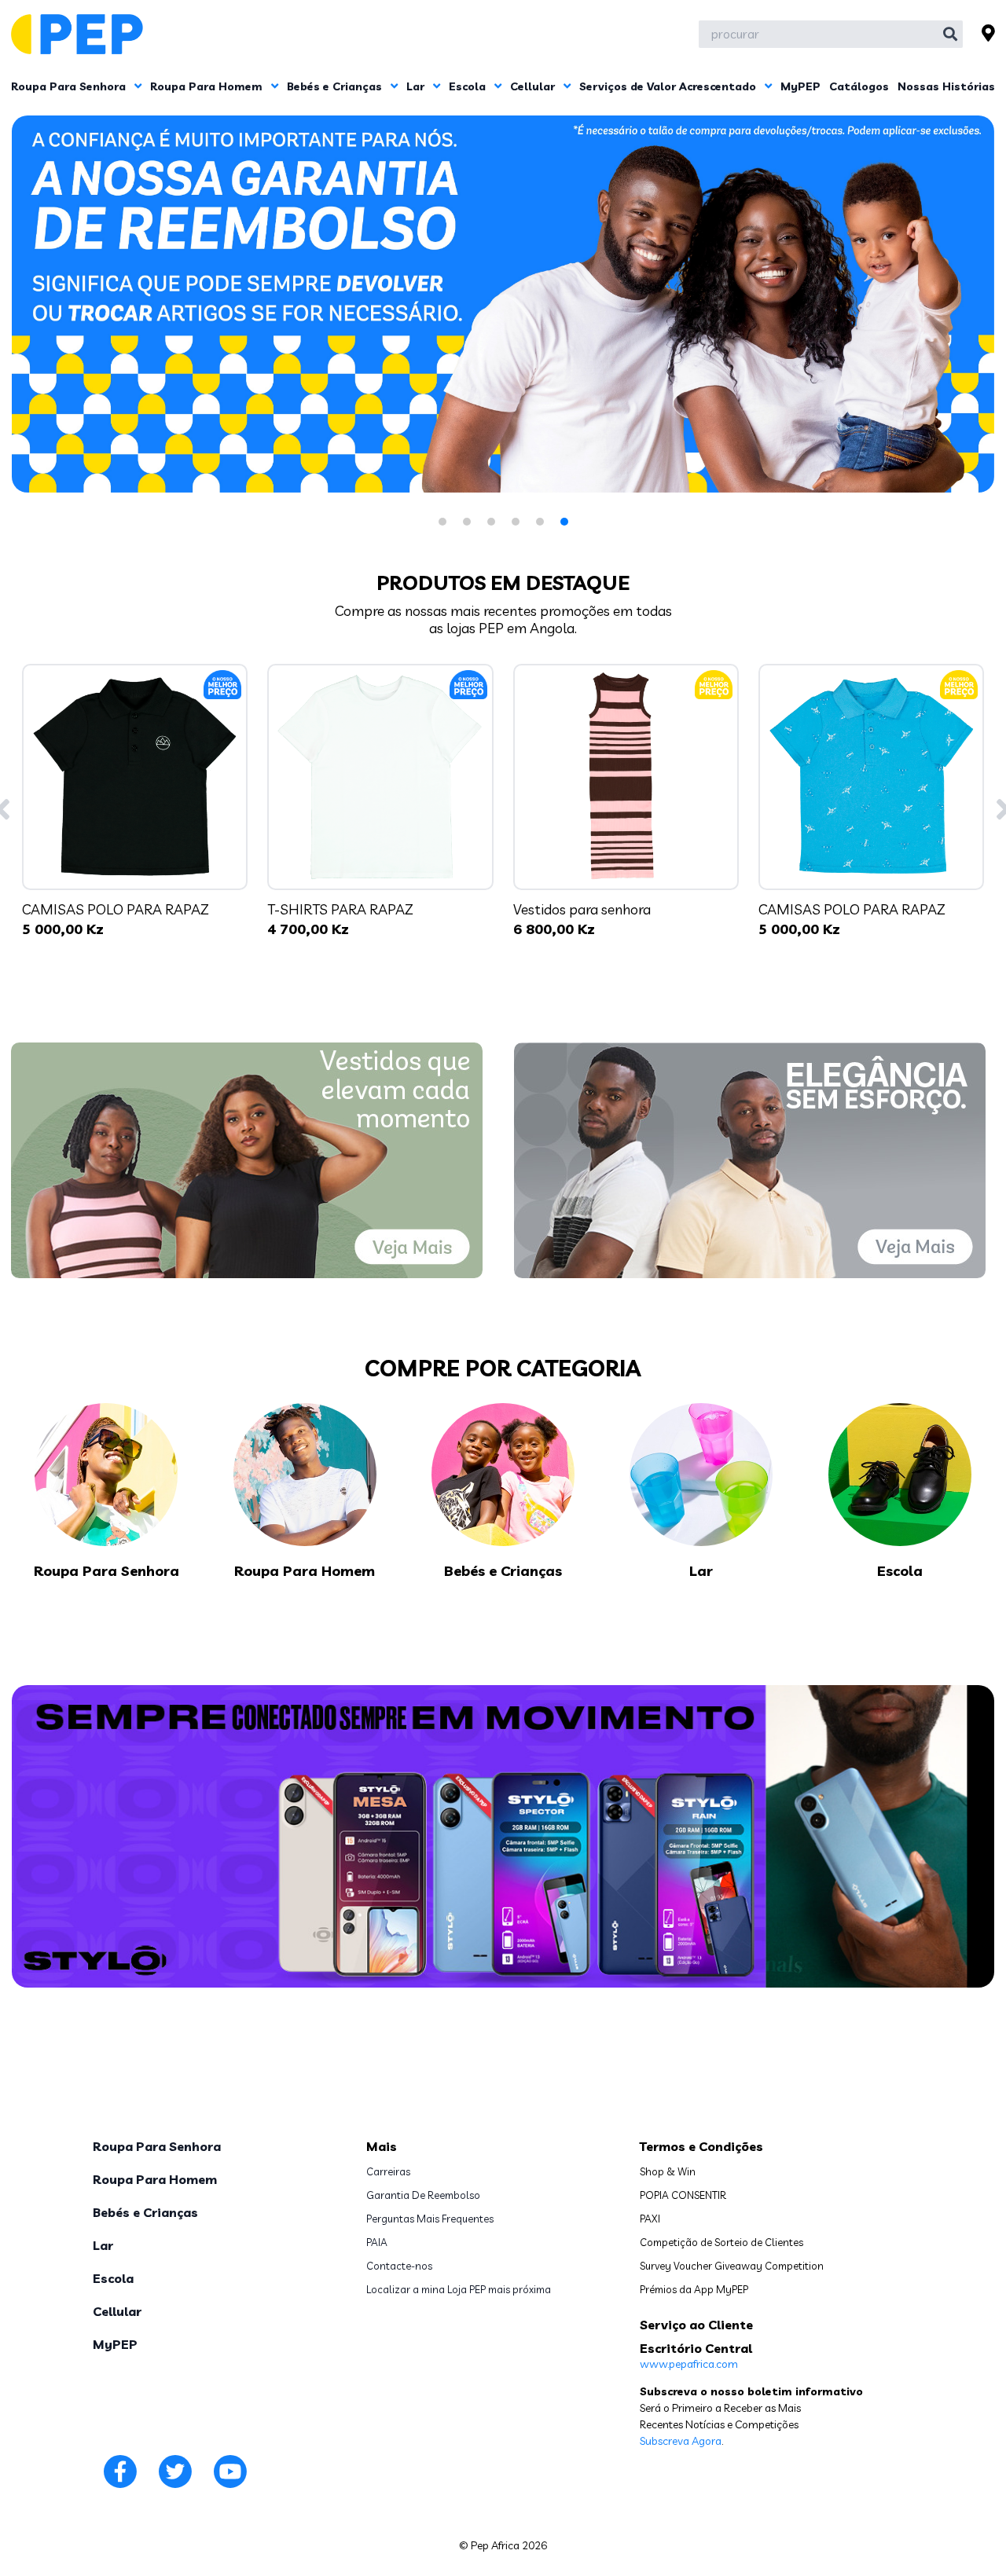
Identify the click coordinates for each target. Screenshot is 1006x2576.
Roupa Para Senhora (70, 86)
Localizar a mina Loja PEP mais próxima (459, 2289)
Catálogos (859, 86)
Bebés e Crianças (336, 86)
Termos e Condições (701, 2146)
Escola (469, 86)
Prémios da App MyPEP (694, 2289)
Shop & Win (668, 2171)
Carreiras (388, 2171)
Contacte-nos (399, 2266)
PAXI (650, 2219)
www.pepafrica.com (689, 2364)
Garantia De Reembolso (423, 2195)
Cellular (534, 86)
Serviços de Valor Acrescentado (669, 86)
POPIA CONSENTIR (683, 2195)
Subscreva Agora (681, 2441)
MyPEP (800, 86)
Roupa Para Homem (208, 86)
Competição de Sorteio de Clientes (721, 2242)
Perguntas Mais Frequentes (430, 2219)
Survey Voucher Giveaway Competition (732, 2266)
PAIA (377, 2242)
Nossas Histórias (946, 86)
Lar (417, 86)
